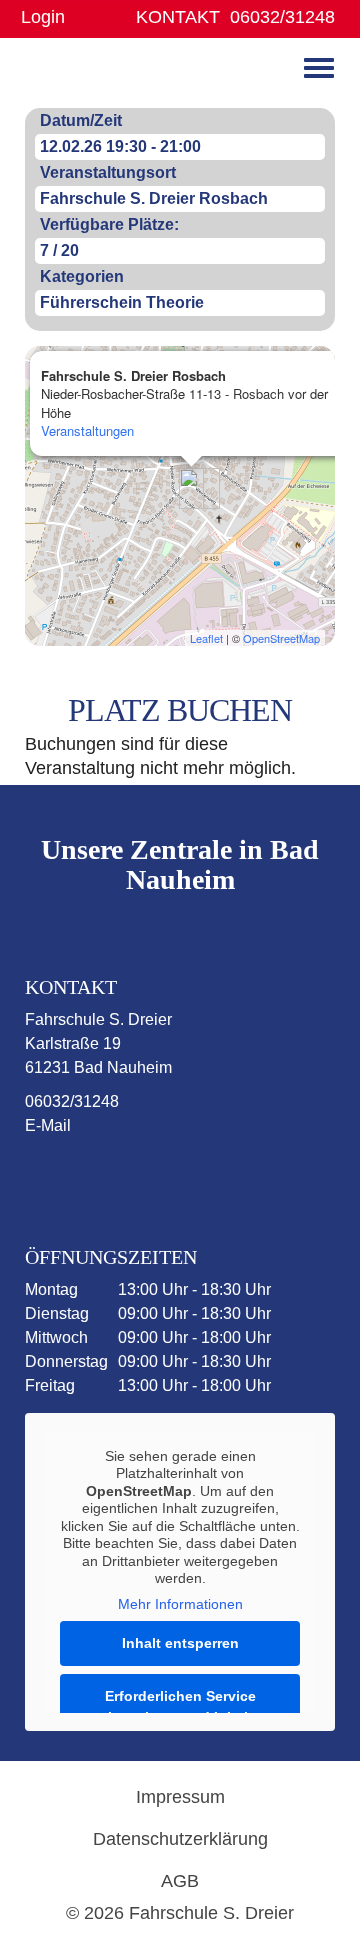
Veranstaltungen (87, 430)
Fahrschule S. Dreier (87, 74)
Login (43, 17)
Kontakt (178, 17)
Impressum (180, 1797)
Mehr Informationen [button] (180, 1604)
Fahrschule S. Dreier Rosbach (154, 198)
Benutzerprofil (87, 17)
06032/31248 (282, 17)
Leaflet (206, 638)
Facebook (74, 1177)
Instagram (152, 1177)
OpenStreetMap (281, 638)
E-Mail (48, 1125)
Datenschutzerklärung (180, 1839)
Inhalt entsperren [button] (180, 1643)
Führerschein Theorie (122, 302)
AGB (180, 1881)
